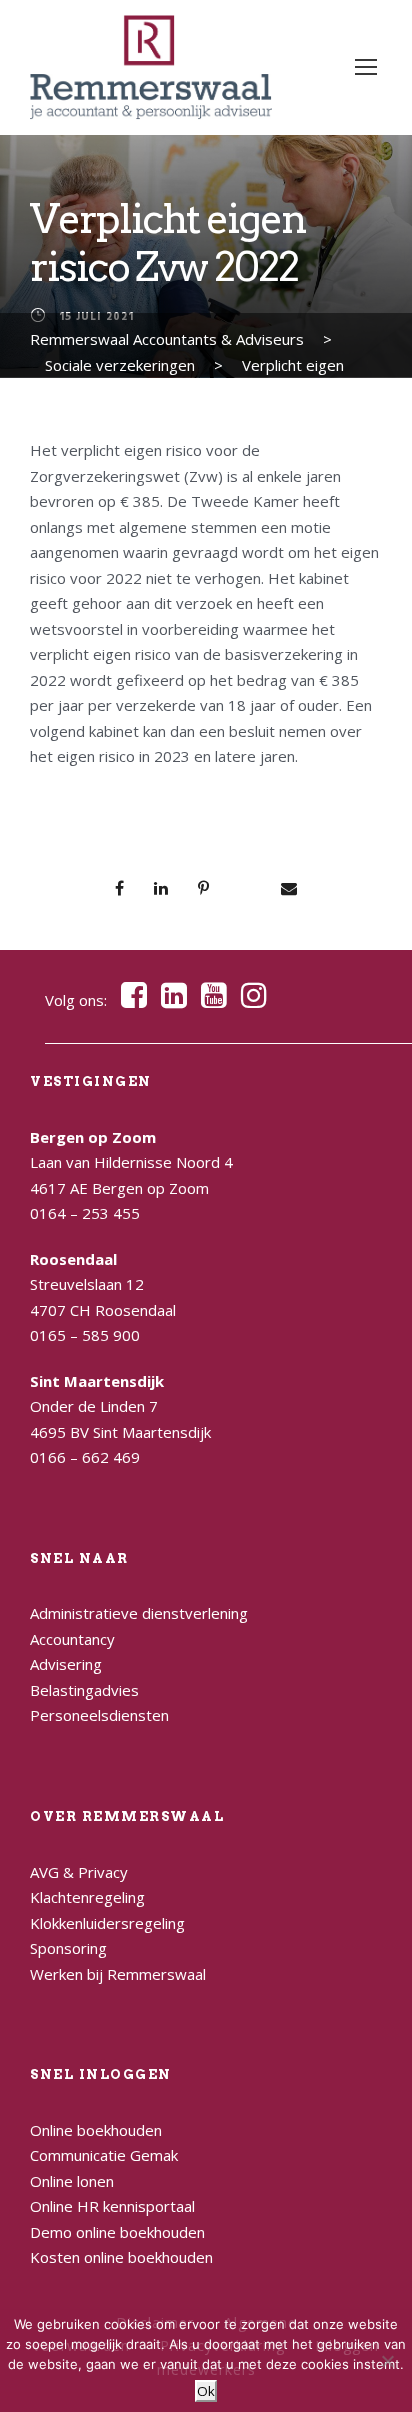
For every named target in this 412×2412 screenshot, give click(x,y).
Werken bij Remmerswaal (118, 1974)
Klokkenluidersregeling (107, 1923)
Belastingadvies (84, 1690)
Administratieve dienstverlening (139, 1613)
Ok (206, 2391)
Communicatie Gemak (104, 2155)
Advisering (66, 1664)
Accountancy (72, 1639)
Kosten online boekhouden (121, 2257)
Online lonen (72, 2181)
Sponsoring (68, 1948)
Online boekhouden (96, 2130)
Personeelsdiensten (99, 1715)
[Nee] (387, 2361)
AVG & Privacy (79, 1872)
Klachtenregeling (87, 1897)
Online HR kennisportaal (112, 2206)
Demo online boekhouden (117, 2232)
